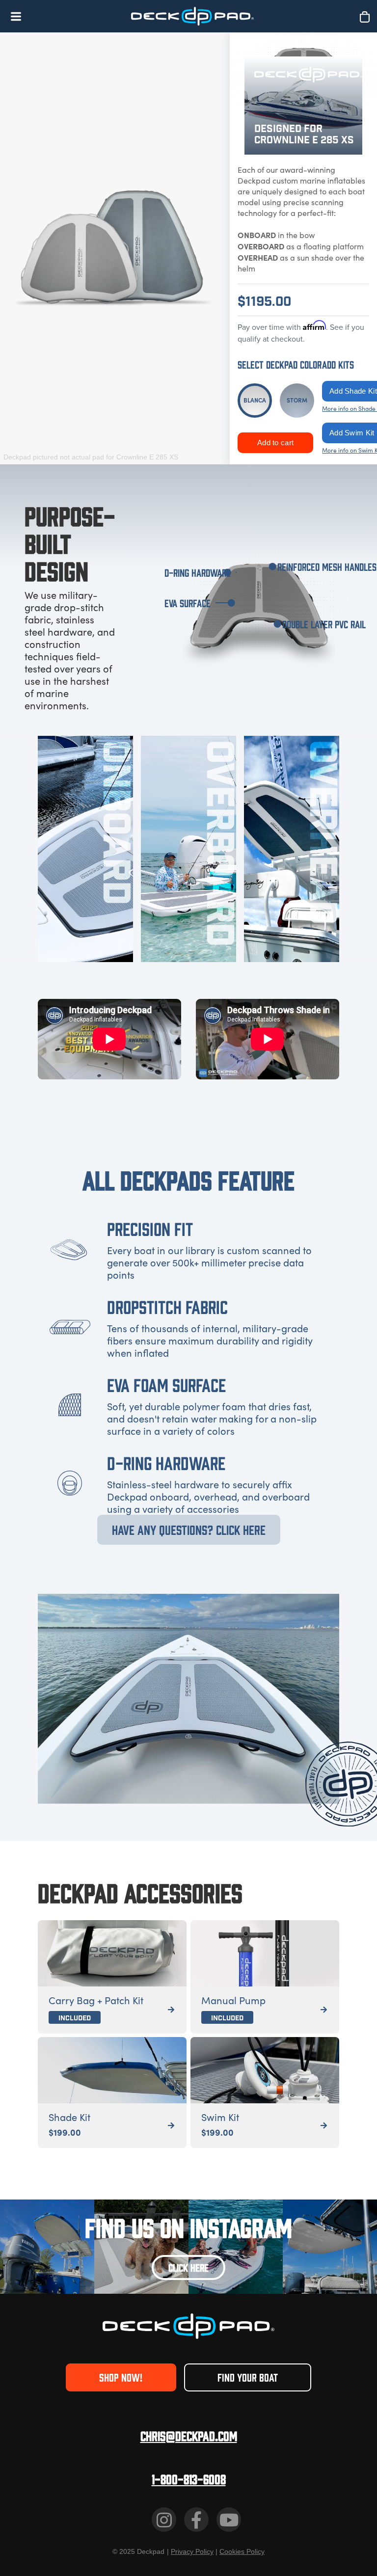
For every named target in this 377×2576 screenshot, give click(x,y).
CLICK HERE (188, 2267)
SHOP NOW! (121, 2377)
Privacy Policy (192, 2551)
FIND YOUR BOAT (248, 2377)
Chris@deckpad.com (189, 2435)
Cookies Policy (242, 2551)
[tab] (255, 401)
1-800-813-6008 (189, 2479)
